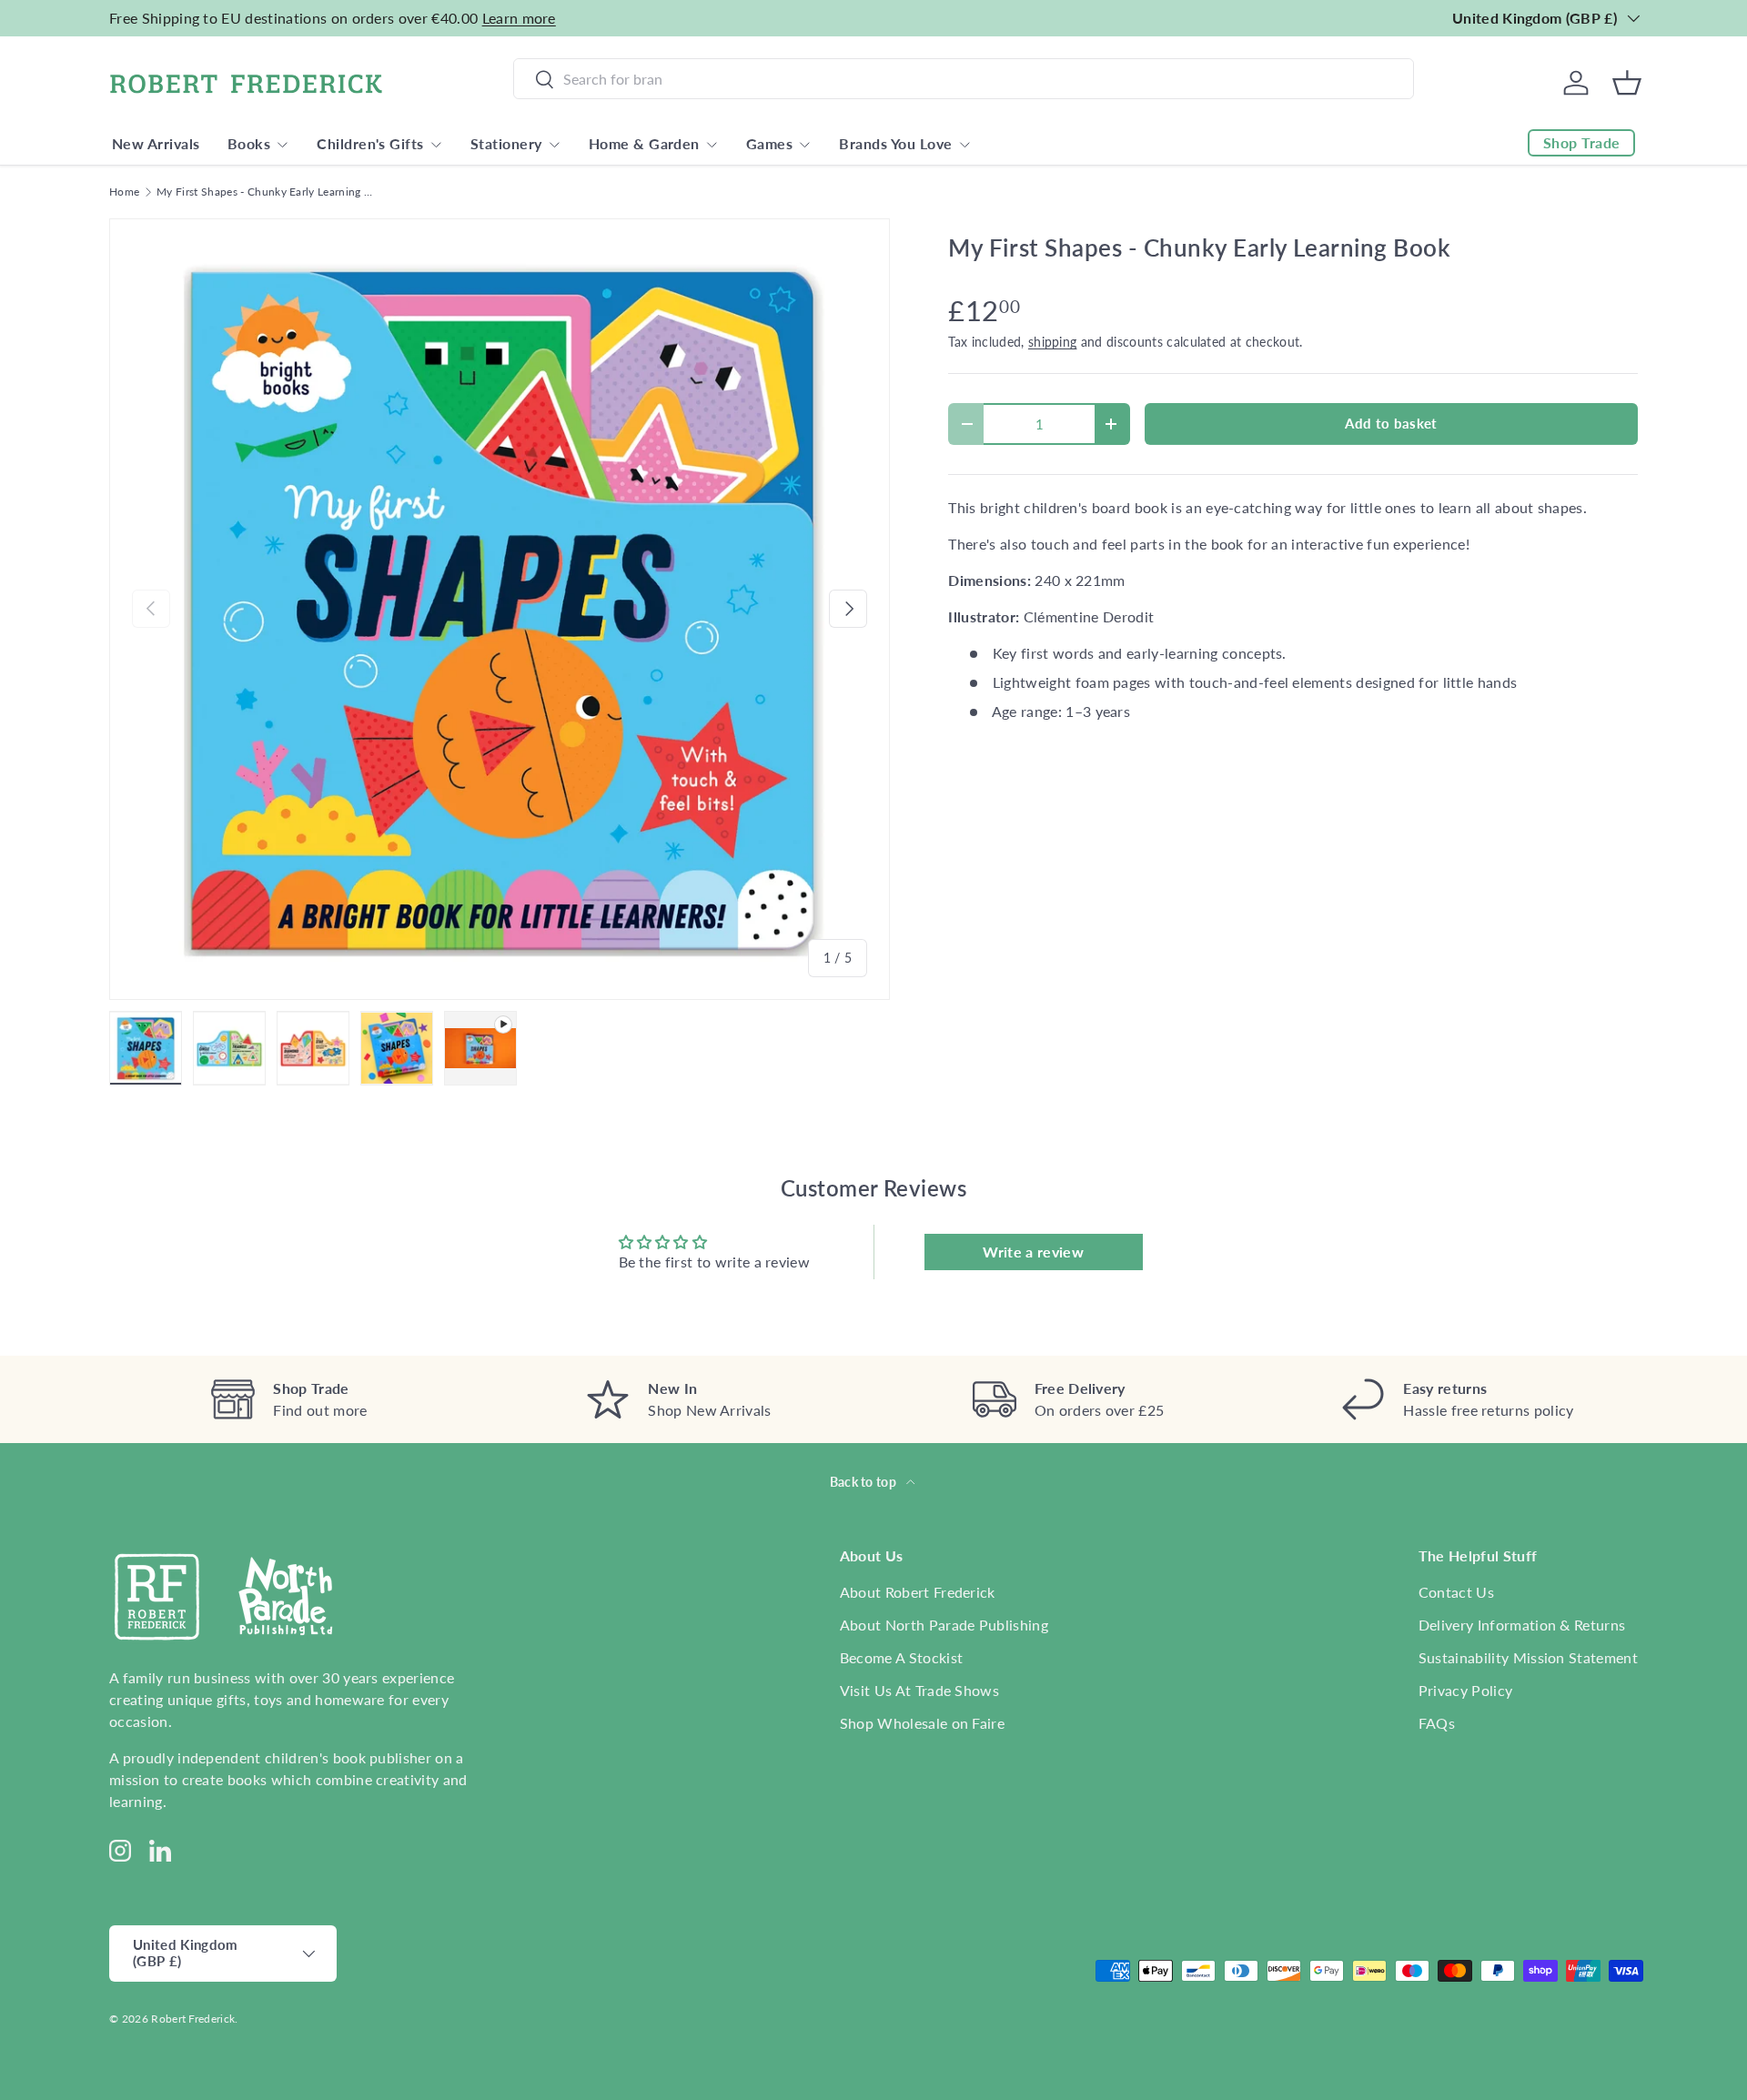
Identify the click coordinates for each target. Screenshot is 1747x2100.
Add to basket (1391, 423)
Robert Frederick (193, 2019)
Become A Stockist (901, 1657)
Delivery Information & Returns (1522, 1625)
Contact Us (1456, 1592)
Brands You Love (895, 143)
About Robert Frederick (918, 1592)
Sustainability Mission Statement (1528, 1657)
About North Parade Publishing (944, 1625)
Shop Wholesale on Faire (922, 1723)
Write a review (1033, 1252)
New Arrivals (156, 143)
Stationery (506, 143)
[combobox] (964, 79)
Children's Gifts (370, 143)
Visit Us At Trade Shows (919, 1690)
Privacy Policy (1465, 1690)
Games (769, 143)
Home (124, 192)
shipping (1053, 342)
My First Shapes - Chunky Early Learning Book (266, 192)
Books (249, 143)
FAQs (1437, 1723)
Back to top (865, 1482)
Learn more (519, 18)
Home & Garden (644, 143)
